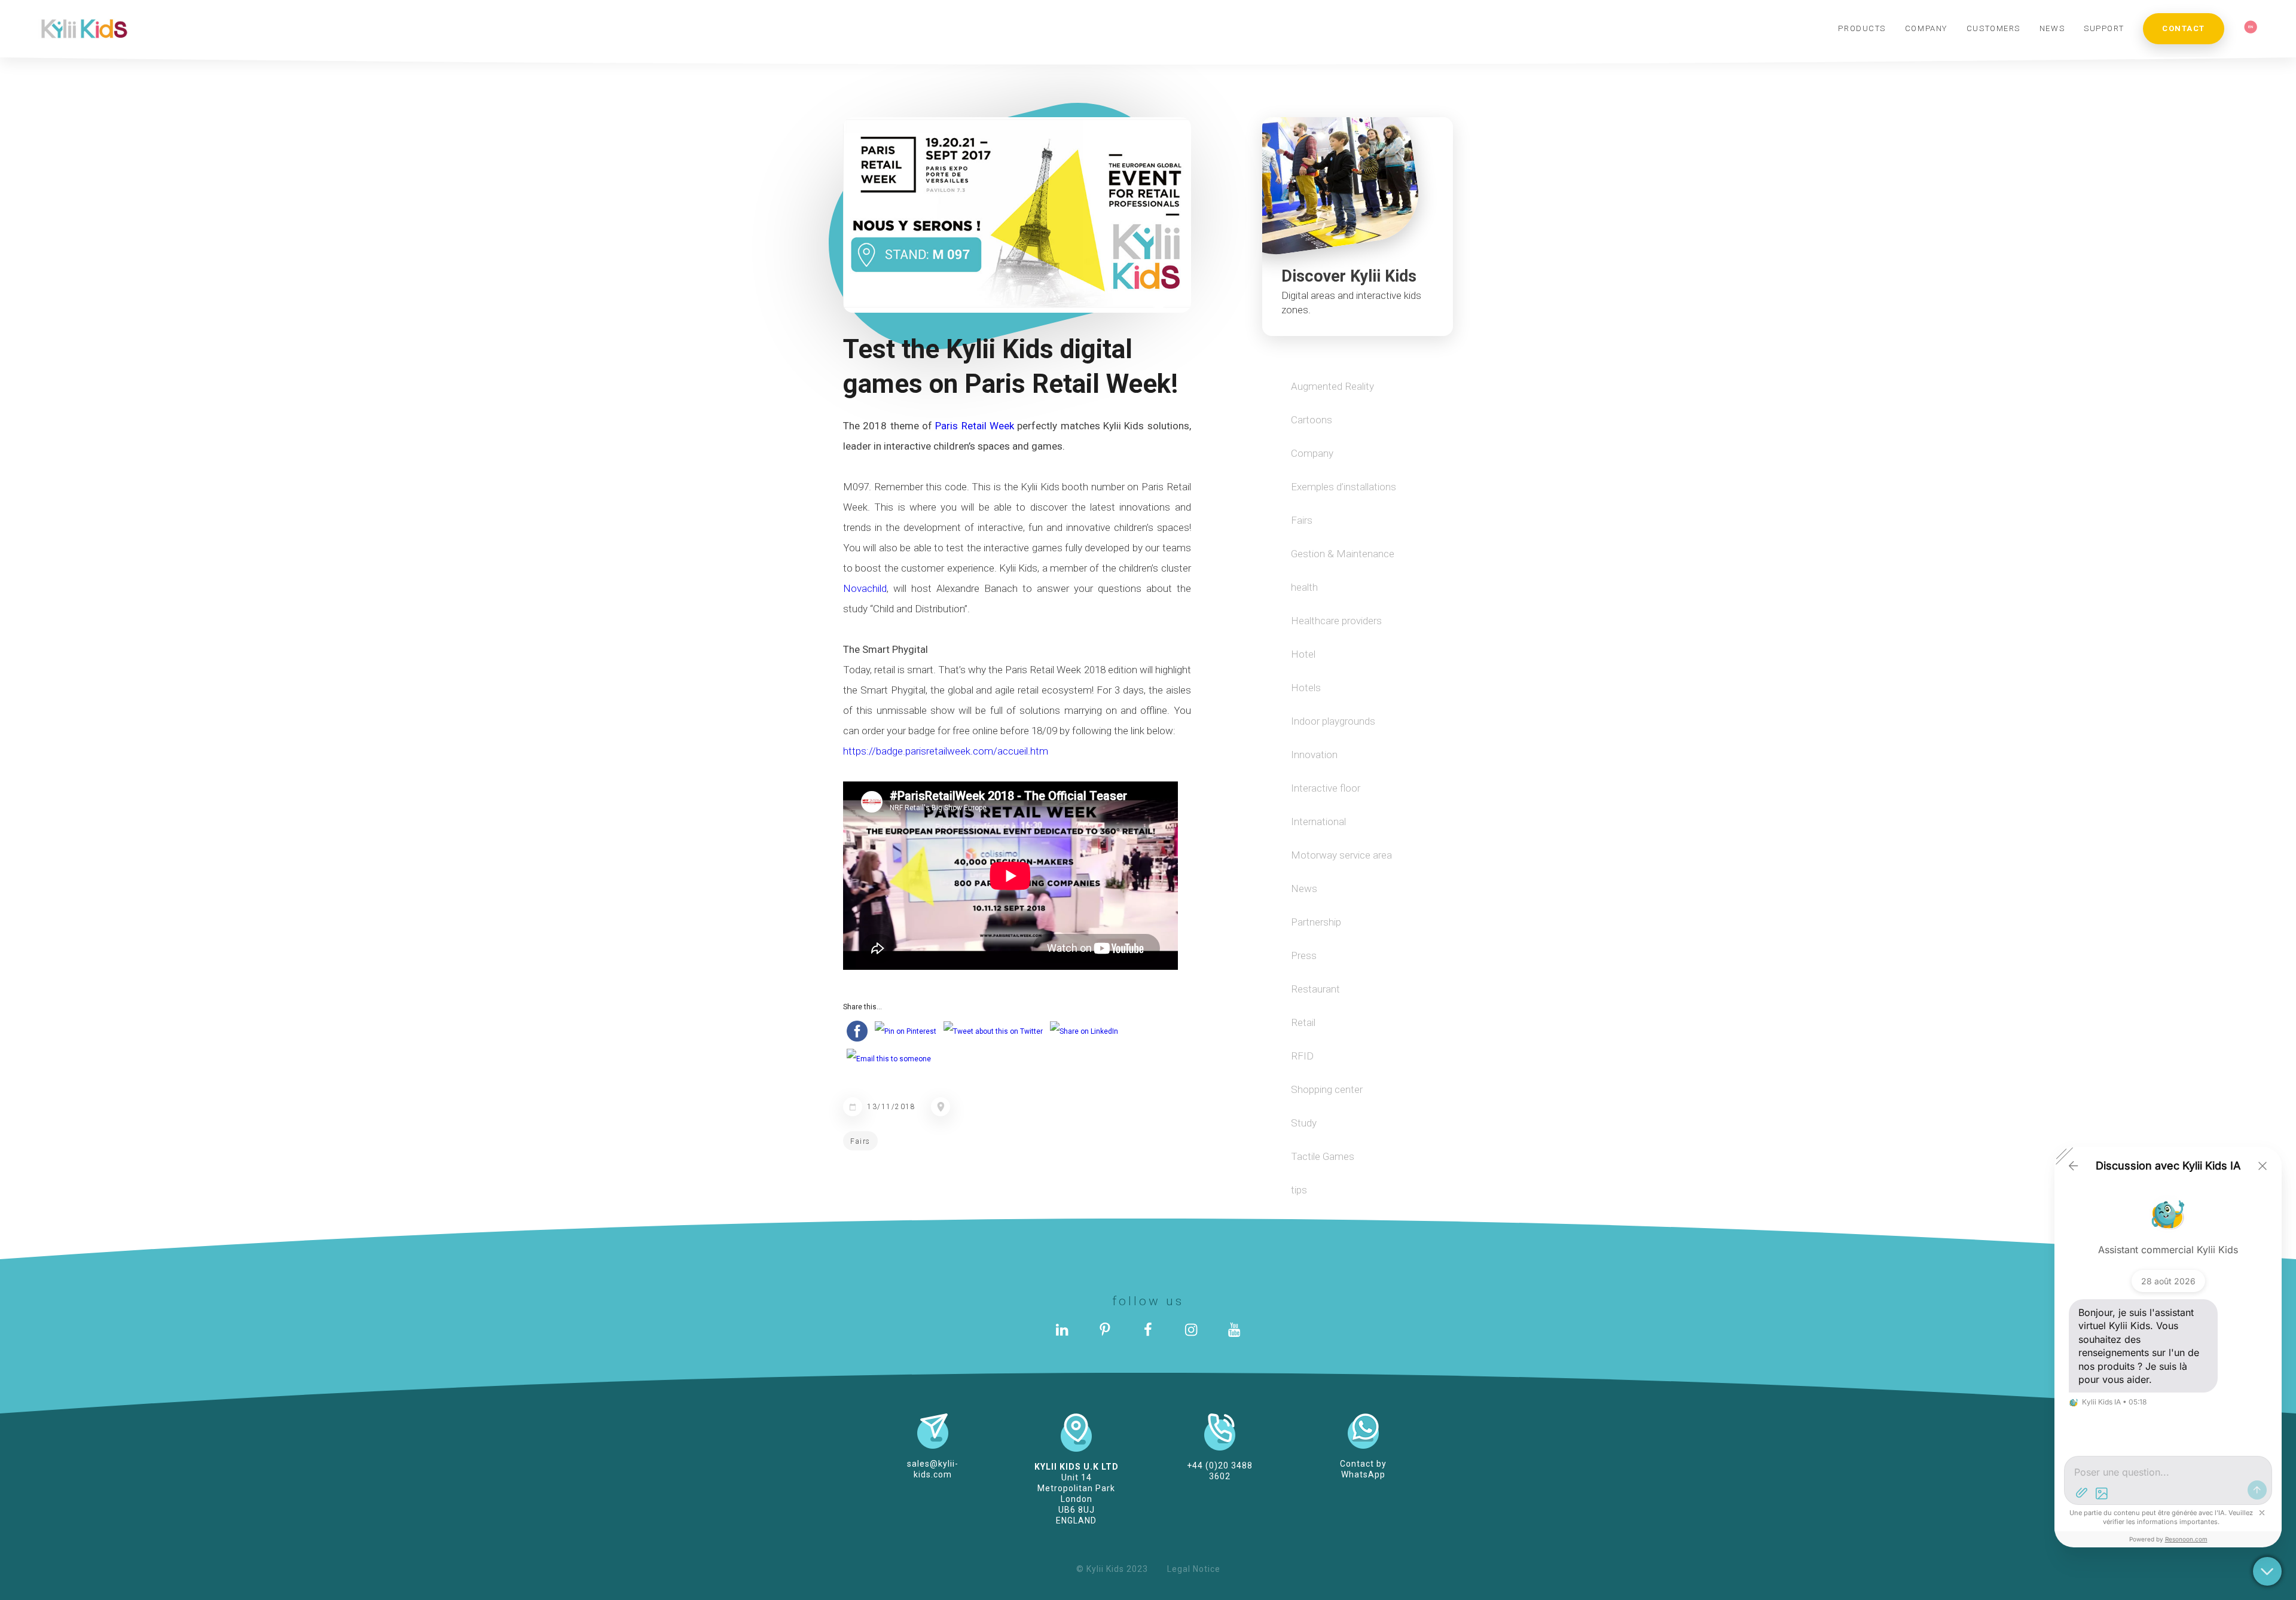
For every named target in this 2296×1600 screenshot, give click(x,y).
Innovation (1314, 755)
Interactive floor (1326, 788)
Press (1304, 955)
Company (1312, 453)
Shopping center (1327, 1089)
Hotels (1306, 688)
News (1304, 888)
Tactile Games (1323, 1156)
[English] (2251, 28)
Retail (1303, 1022)
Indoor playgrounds (1333, 721)
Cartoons (1312, 420)
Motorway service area (1341, 855)
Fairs (860, 1141)
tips (1299, 1190)
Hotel (1303, 654)
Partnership (1316, 922)
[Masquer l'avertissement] (2262, 1513)
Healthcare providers (1336, 621)
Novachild (865, 588)
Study (1304, 1123)
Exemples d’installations (1344, 487)
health (1304, 587)
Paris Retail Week (975, 426)
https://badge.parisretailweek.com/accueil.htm (946, 751)
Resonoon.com (2186, 1539)
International (1318, 822)
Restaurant (1315, 989)
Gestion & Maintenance (1343, 554)
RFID (1302, 1056)
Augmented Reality (1332, 386)
